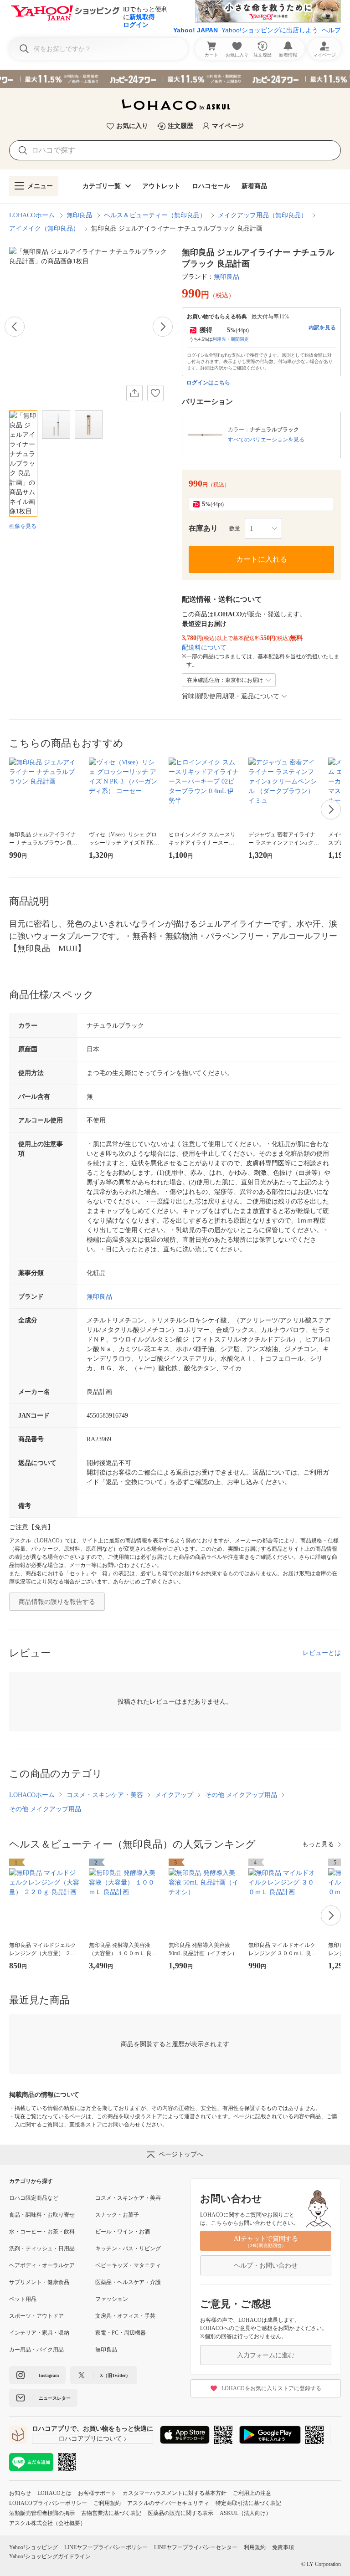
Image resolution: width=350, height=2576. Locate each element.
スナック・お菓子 (117, 2215)
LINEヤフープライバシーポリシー (106, 2547)
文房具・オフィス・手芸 (125, 2316)
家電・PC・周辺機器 (121, 2333)
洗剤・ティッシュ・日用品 (42, 2248)
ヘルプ (331, 30)
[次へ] (163, 327)
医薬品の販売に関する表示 (180, 2513)
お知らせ (20, 2493)
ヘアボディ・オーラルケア (42, 2265)
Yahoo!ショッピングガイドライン (50, 2556)
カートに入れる (262, 559)
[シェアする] (134, 393)
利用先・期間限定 (231, 339)
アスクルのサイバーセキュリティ (168, 2503)
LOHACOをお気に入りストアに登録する (271, 2388)
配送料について (204, 648)
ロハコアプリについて (90, 2439)
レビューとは (322, 1653)
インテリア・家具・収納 (39, 2333)
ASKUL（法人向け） (245, 2513)
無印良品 (79, 215)
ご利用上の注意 (252, 2493)
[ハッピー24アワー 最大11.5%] (175, 79)
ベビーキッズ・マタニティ (128, 2265)
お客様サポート (97, 2493)
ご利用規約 (107, 2503)
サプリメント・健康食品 (39, 2282)
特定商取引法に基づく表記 (248, 2503)
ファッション (112, 2299)
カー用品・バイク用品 (36, 2350)
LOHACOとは (54, 2493)
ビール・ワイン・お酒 (123, 2232)
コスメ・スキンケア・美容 (105, 1795)
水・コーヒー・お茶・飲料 (42, 2232)
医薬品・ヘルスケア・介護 (128, 2282)
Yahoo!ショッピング (33, 2547)
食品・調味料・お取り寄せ (42, 2215)
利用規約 (255, 2547)
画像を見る (23, 526)
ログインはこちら (208, 383)
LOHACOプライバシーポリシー (48, 2503)
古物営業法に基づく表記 (111, 2513)
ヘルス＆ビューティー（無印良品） (155, 215)
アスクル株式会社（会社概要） (47, 2523)
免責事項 (283, 2547)
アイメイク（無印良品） (44, 228)
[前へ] (15, 327)
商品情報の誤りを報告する (57, 1602)
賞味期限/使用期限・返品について (231, 696)
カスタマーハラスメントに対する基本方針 (175, 2493)
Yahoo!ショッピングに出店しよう (270, 30)
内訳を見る (322, 328)
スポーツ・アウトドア (36, 2316)
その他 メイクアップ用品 (241, 1795)
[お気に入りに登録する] (155, 393)
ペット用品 (23, 2299)
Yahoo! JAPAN (196, 30)
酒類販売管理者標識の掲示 (42, 2513)
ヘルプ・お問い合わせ (266, 2266)
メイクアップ (174, 1795)
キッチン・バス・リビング (128, 2248)
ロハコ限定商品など (34, 2198)
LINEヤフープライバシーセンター (196, 2547)
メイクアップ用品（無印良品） (262, 215)
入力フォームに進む (266, 2355)
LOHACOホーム (32, 215)
